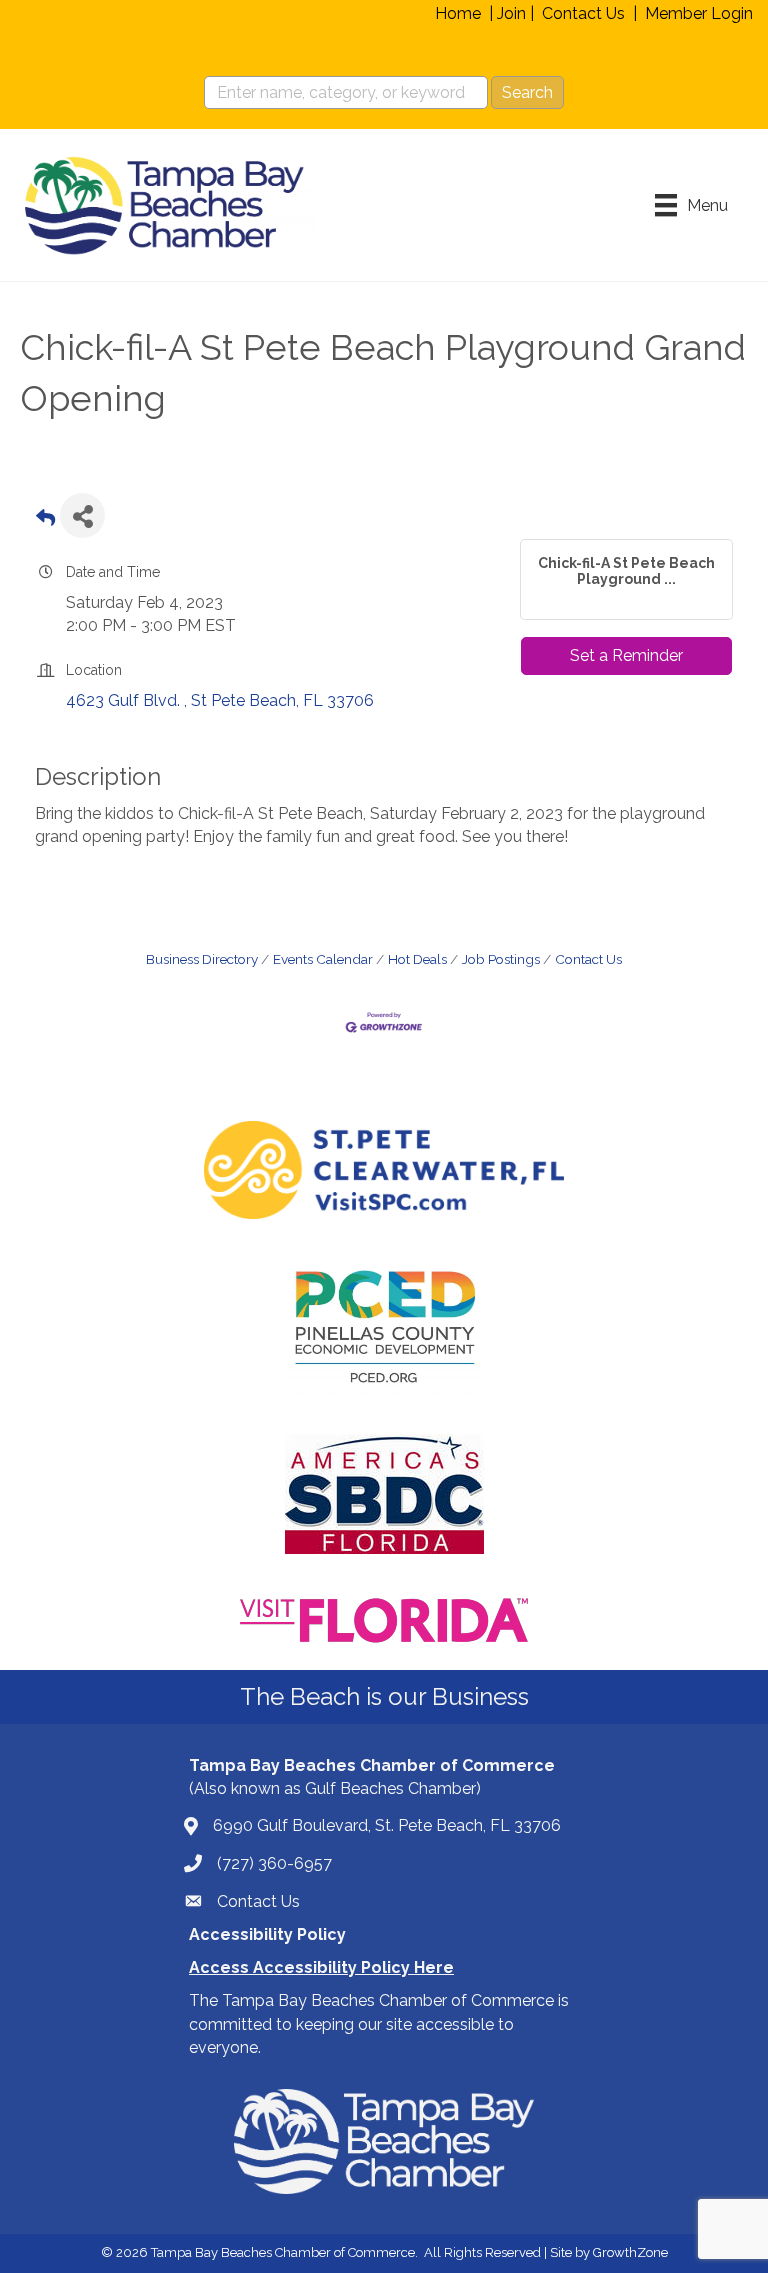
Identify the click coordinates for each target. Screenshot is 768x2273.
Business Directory (202, 959)
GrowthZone (630, 2252)
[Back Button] (45, 521)
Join (511, 13)
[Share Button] (82, 515)
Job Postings (501, 959)
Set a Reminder (626, 655)
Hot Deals (417, 959)
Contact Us (583, 13)
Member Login (699, 13)
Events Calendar (323, 959)
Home (458, 13)
